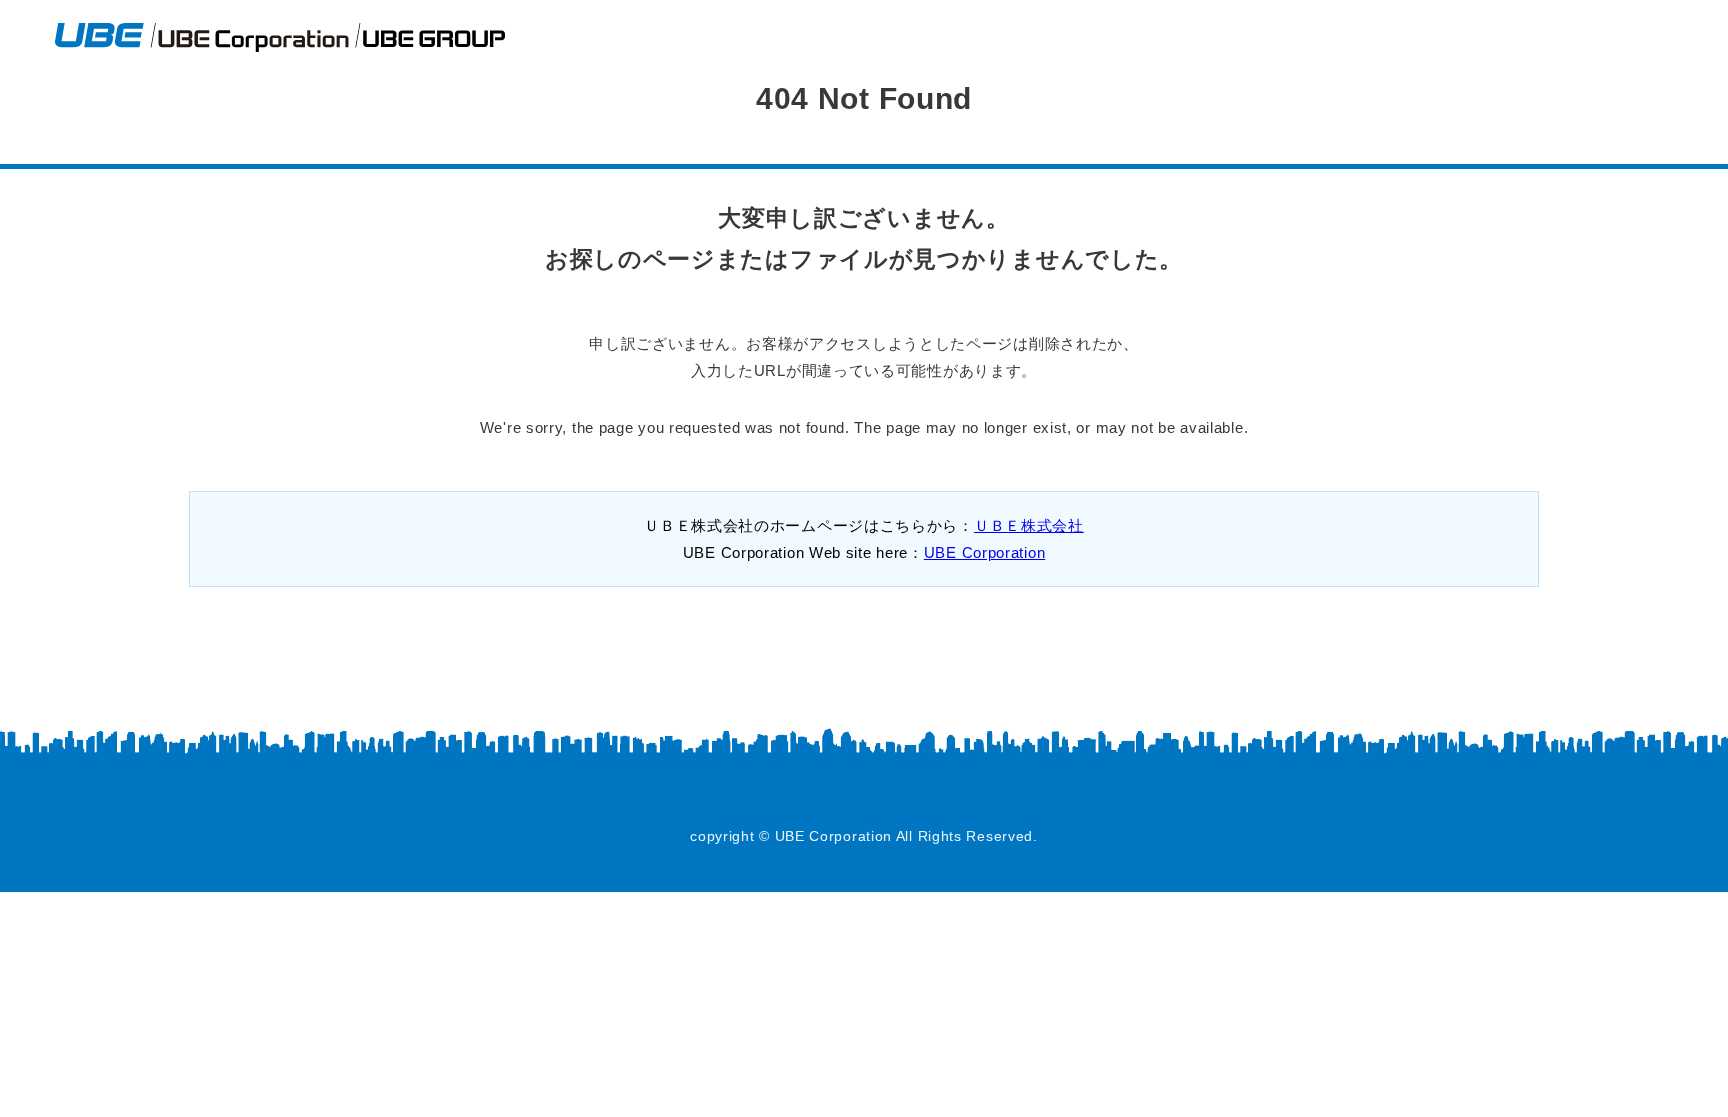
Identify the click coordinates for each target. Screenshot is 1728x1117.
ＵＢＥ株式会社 (1029, 525)
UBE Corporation (985, 552)
